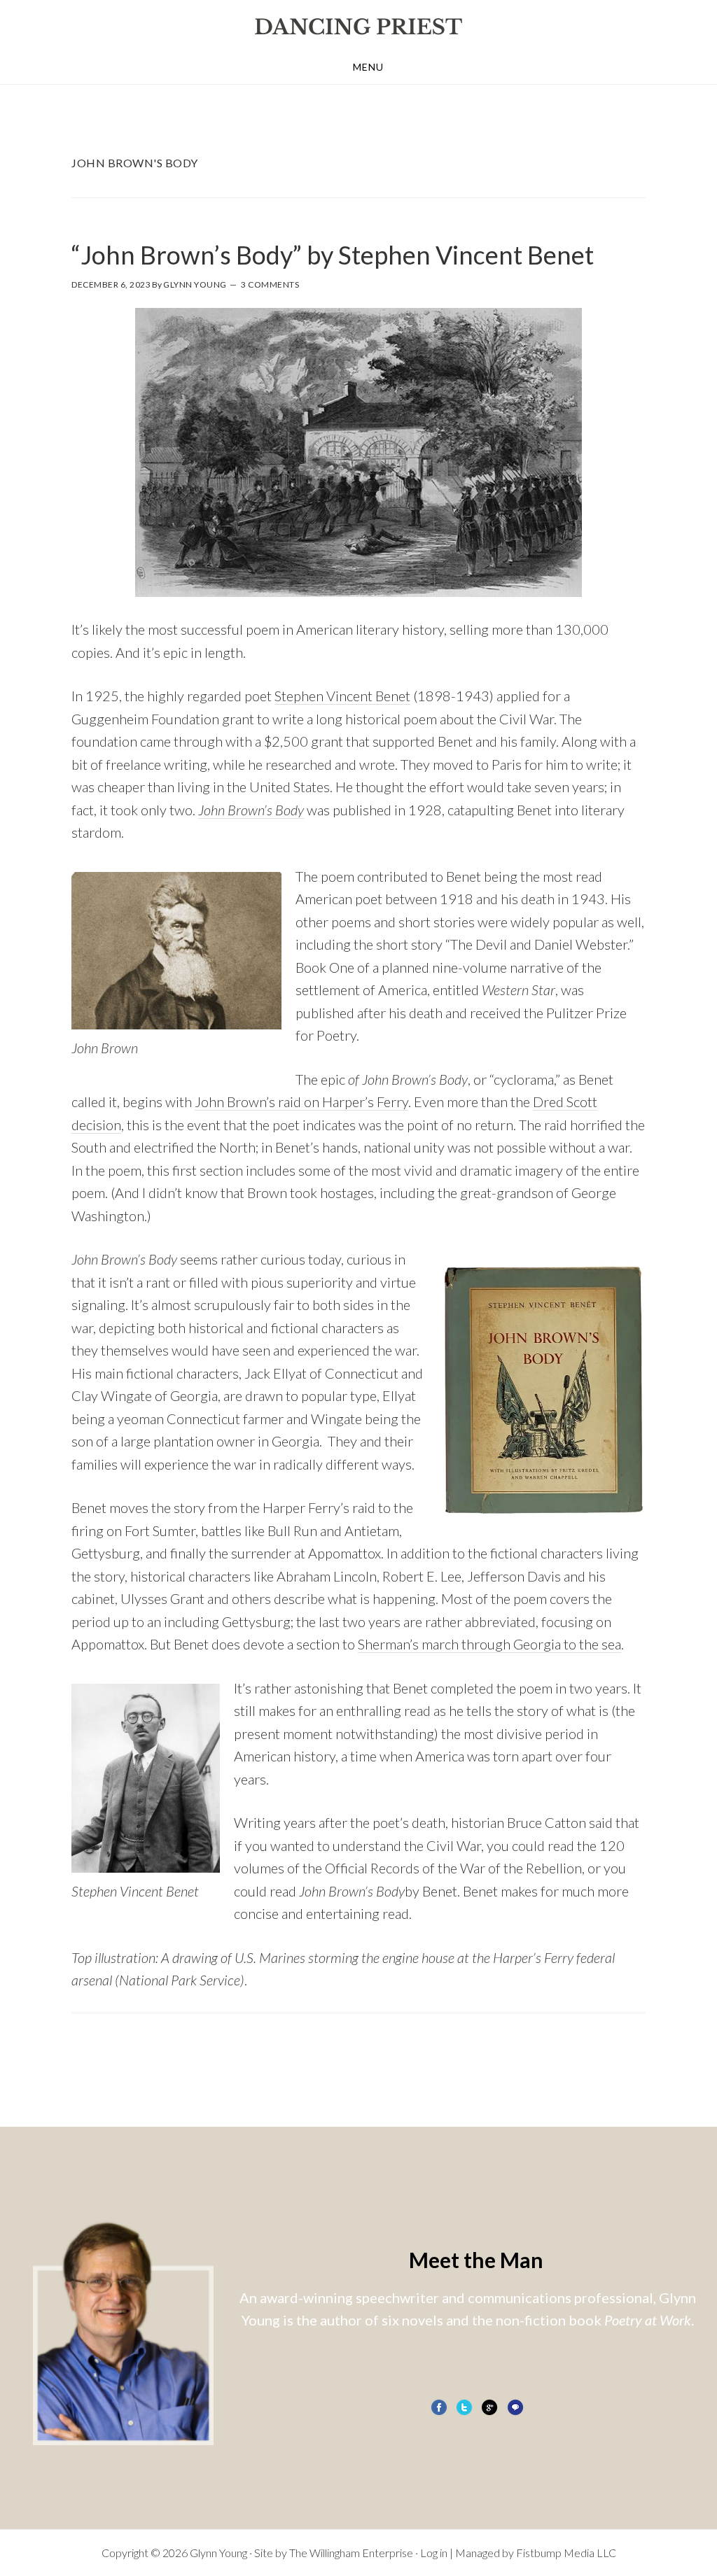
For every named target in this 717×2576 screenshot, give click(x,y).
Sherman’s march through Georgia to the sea (489, 1644)
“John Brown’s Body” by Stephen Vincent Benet (333, 255)
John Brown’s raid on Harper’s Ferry (301, 1102)
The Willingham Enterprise (351, 2553)
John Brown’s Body (251, 810)
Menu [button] (368, 67)
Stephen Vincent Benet (342, 696)
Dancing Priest (358, 27)
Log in (434, 2553)
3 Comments (270, 284)
